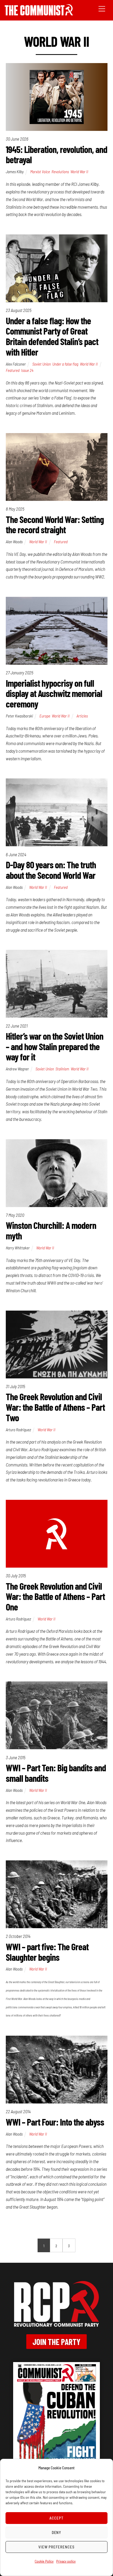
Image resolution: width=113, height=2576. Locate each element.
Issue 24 (27, 370)
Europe (45, 716)
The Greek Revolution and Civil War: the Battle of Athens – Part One (55, 1596)
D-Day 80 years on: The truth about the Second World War (51, 870)
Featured (13, 370)
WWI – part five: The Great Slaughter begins (47, 1952)
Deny (57, 2532)
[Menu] (102, 8)
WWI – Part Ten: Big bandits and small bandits (56, 1773)
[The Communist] (39, 14)
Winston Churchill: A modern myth (51, 1230)
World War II (79, 172)
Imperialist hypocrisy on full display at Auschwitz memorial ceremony (54, 693)
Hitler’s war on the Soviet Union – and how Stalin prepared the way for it (55, 1046)
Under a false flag (65, 364)
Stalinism (62, 1069)
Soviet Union (42, 364)
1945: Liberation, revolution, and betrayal (56, 154)
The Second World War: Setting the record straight (55, 524)
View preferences (56, 2547)
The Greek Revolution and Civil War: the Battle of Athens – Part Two (55, 1407)
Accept (56, 2518)
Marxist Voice (40, 172)
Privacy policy (66, 2561)
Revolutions (60, 172)
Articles (82, 716)
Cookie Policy (44, 2561)
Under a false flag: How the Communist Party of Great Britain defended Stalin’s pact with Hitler (52, 336)
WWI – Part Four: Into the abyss (55, 2122)
